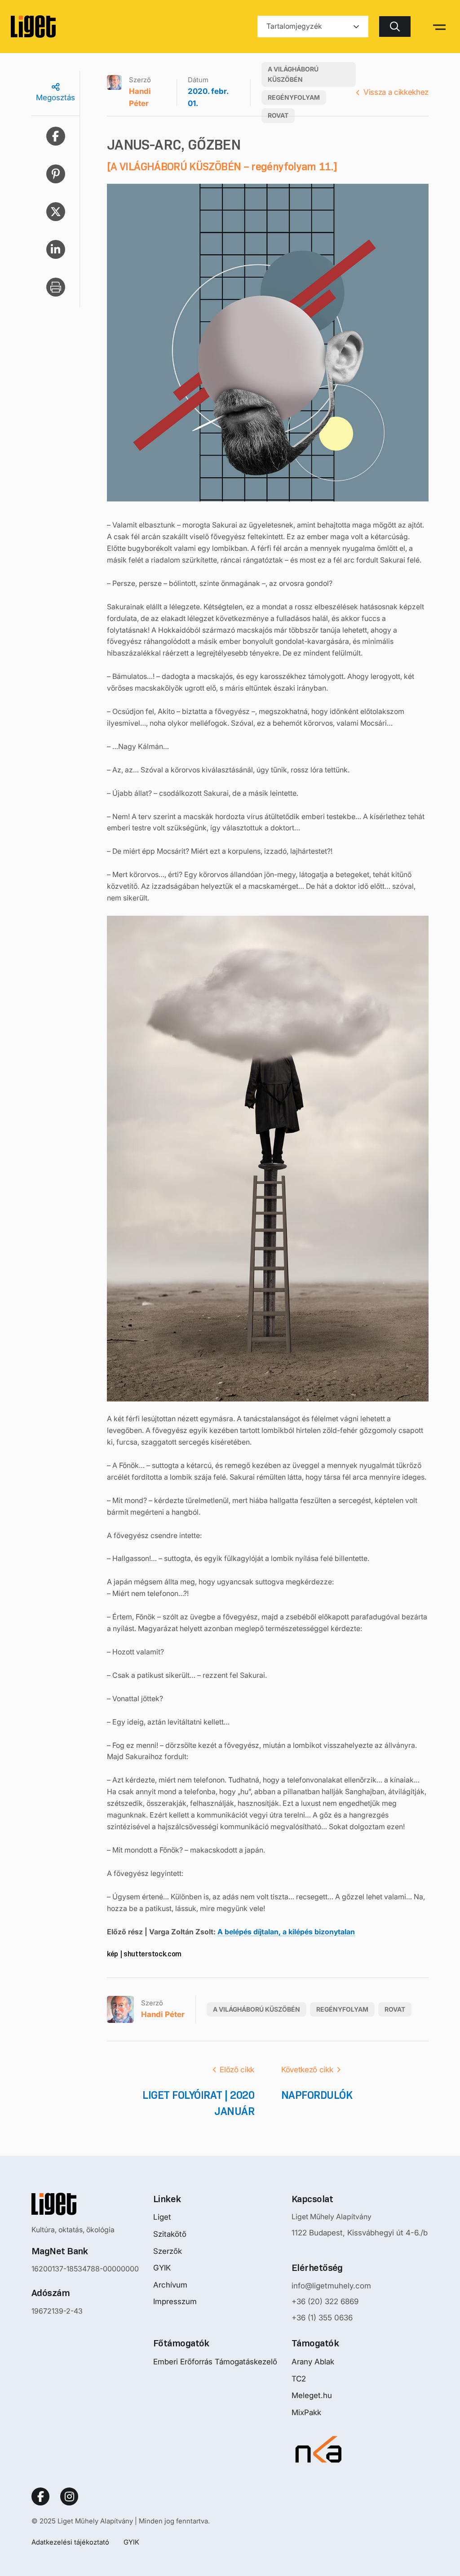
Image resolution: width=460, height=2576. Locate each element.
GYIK (162, 2268)
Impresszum (175, 2301)
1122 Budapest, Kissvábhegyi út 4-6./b (360, 2233)
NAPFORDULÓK (317, 2095)
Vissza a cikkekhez (396, 92)
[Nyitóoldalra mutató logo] (85, 2204)
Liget (162, 2217)
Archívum (170, 2285)
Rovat (278, 115)
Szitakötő (170, 2234)
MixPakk (306, 2412)
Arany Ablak (313, 2362)
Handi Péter (140, 98)
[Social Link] (40, 2496)
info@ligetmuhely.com (331, 2286)
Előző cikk (237, 2070)
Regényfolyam (294, 97)
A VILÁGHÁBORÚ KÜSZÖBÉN (293, 74)
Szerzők (168, 2251)
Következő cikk (307, 2070)
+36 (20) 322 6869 (325, 2301)
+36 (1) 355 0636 (322, 2318)
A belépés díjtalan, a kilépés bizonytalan (286, 1932)
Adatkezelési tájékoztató (70, 2542)
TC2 (299, 2379)
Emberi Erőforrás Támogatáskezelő (215, 2362)
